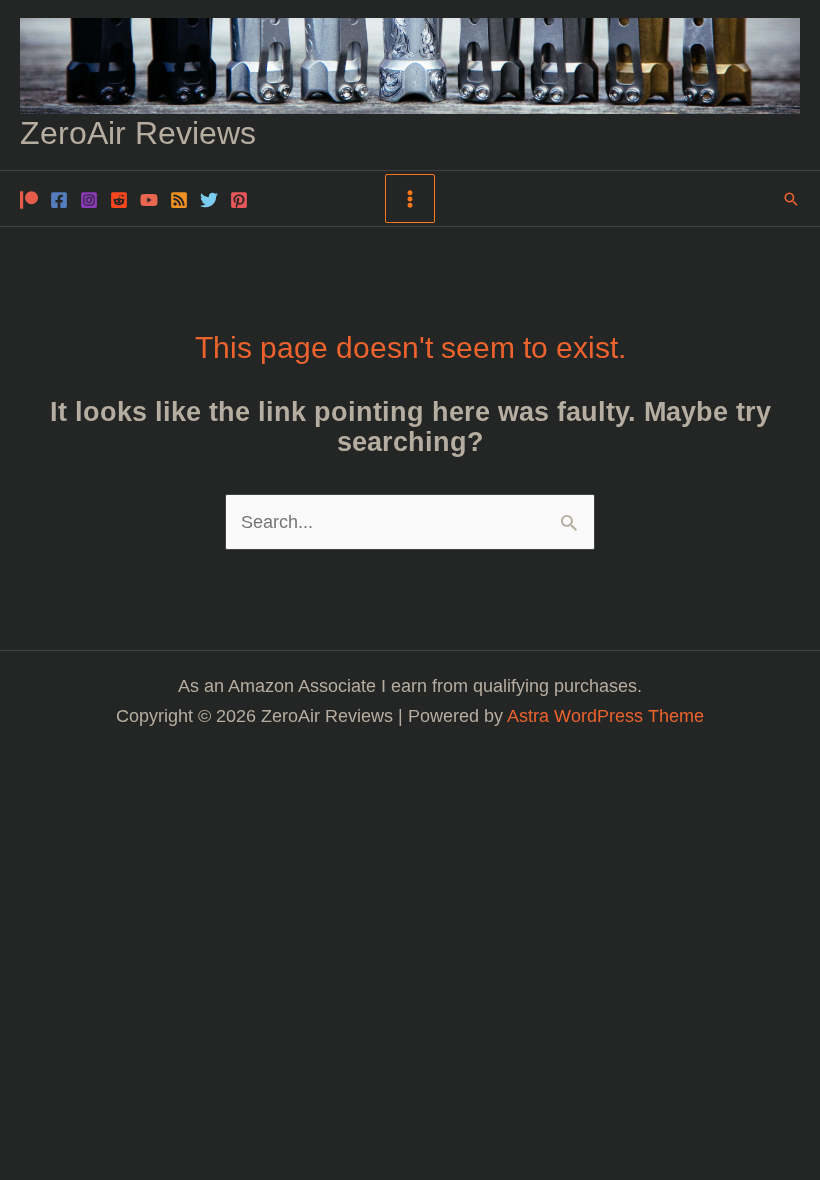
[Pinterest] (239, 200)
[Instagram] (89, 200)
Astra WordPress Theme (605, 715)
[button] (791, 199)
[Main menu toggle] (409, 198)
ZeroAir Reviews (138, 133)
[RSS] (179, 200)
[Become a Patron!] (29, 200)
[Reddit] (119, 200)
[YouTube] (149, 200)
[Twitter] (209, 200)
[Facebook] (59, 200)
